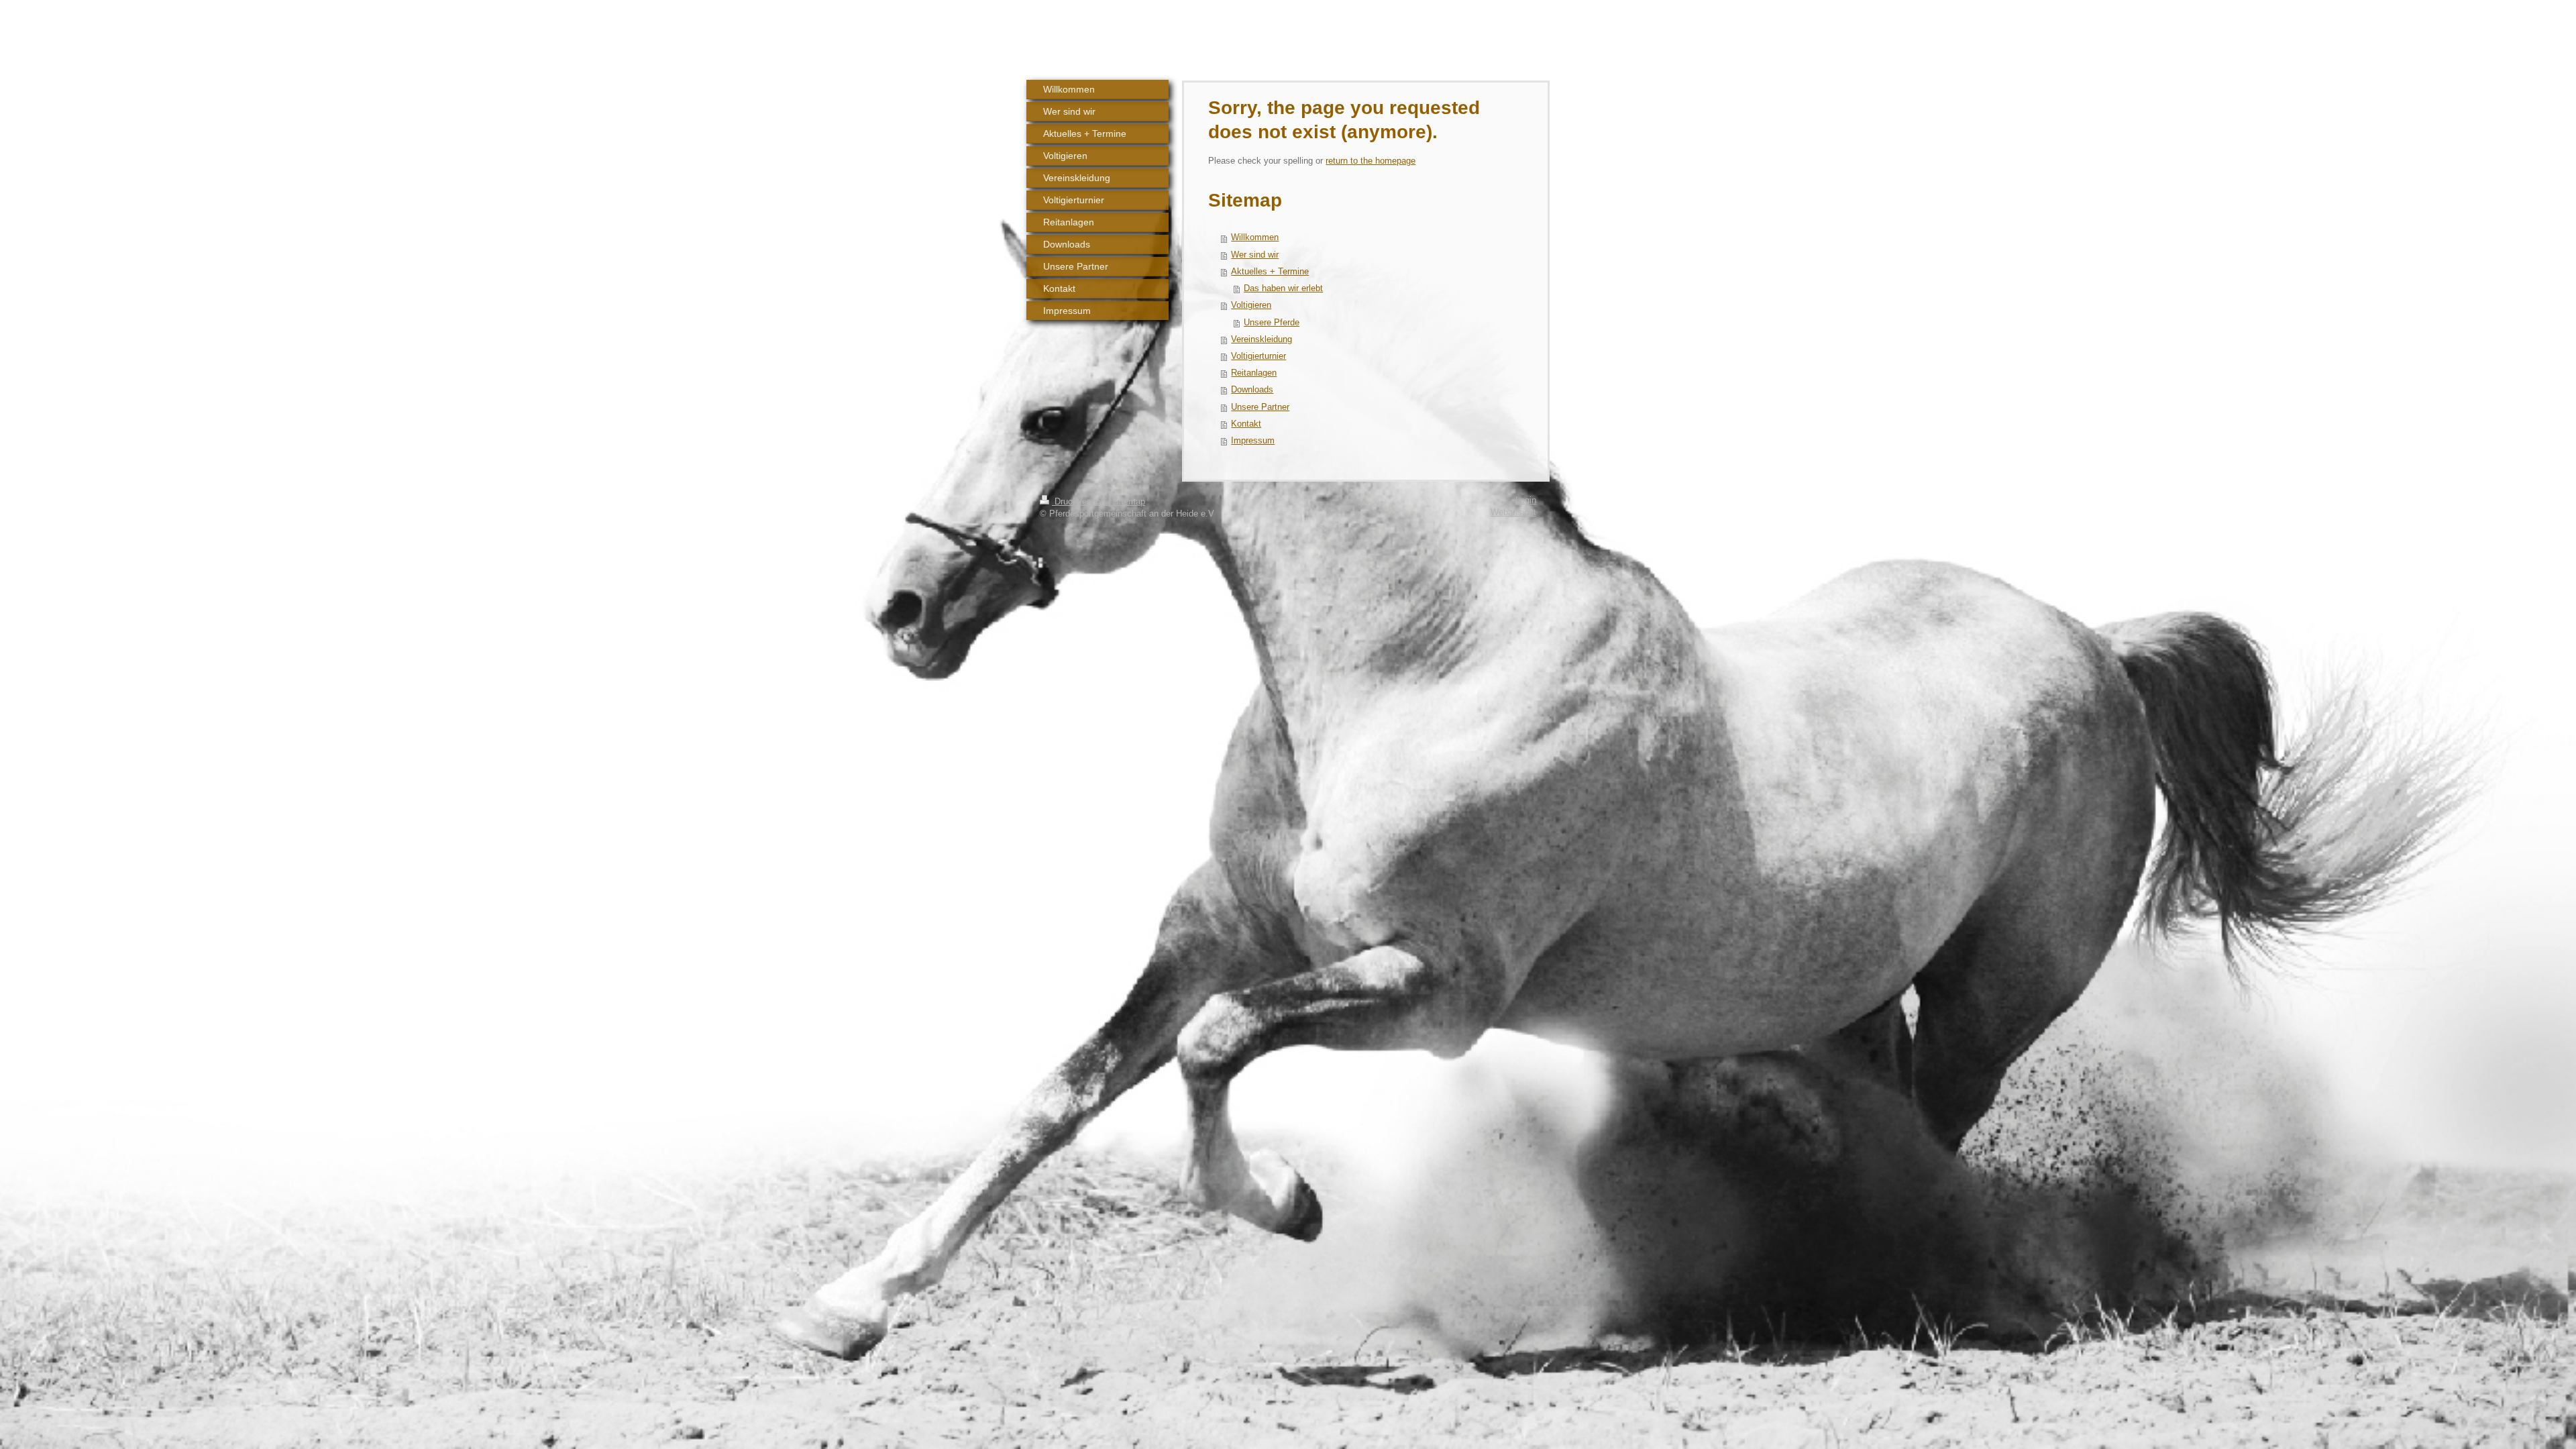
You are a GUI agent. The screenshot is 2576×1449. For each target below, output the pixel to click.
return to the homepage (1371, 161)
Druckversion (1080, 502)
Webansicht (1513, 513)
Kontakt (1246, 424)
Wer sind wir (1255, 255)
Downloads (1252, 390)
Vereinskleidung (1262, 339)
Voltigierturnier (1258, 356)
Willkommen (1255, 237)
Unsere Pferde (1272, 323)
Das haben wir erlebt (1283, 288)
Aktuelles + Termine (1270, 272)
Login (1526, 500)
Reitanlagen (1254, 373)
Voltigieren (1251, 305)
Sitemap (1129, 502)
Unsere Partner (1260, 407)
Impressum (1253, 441)
